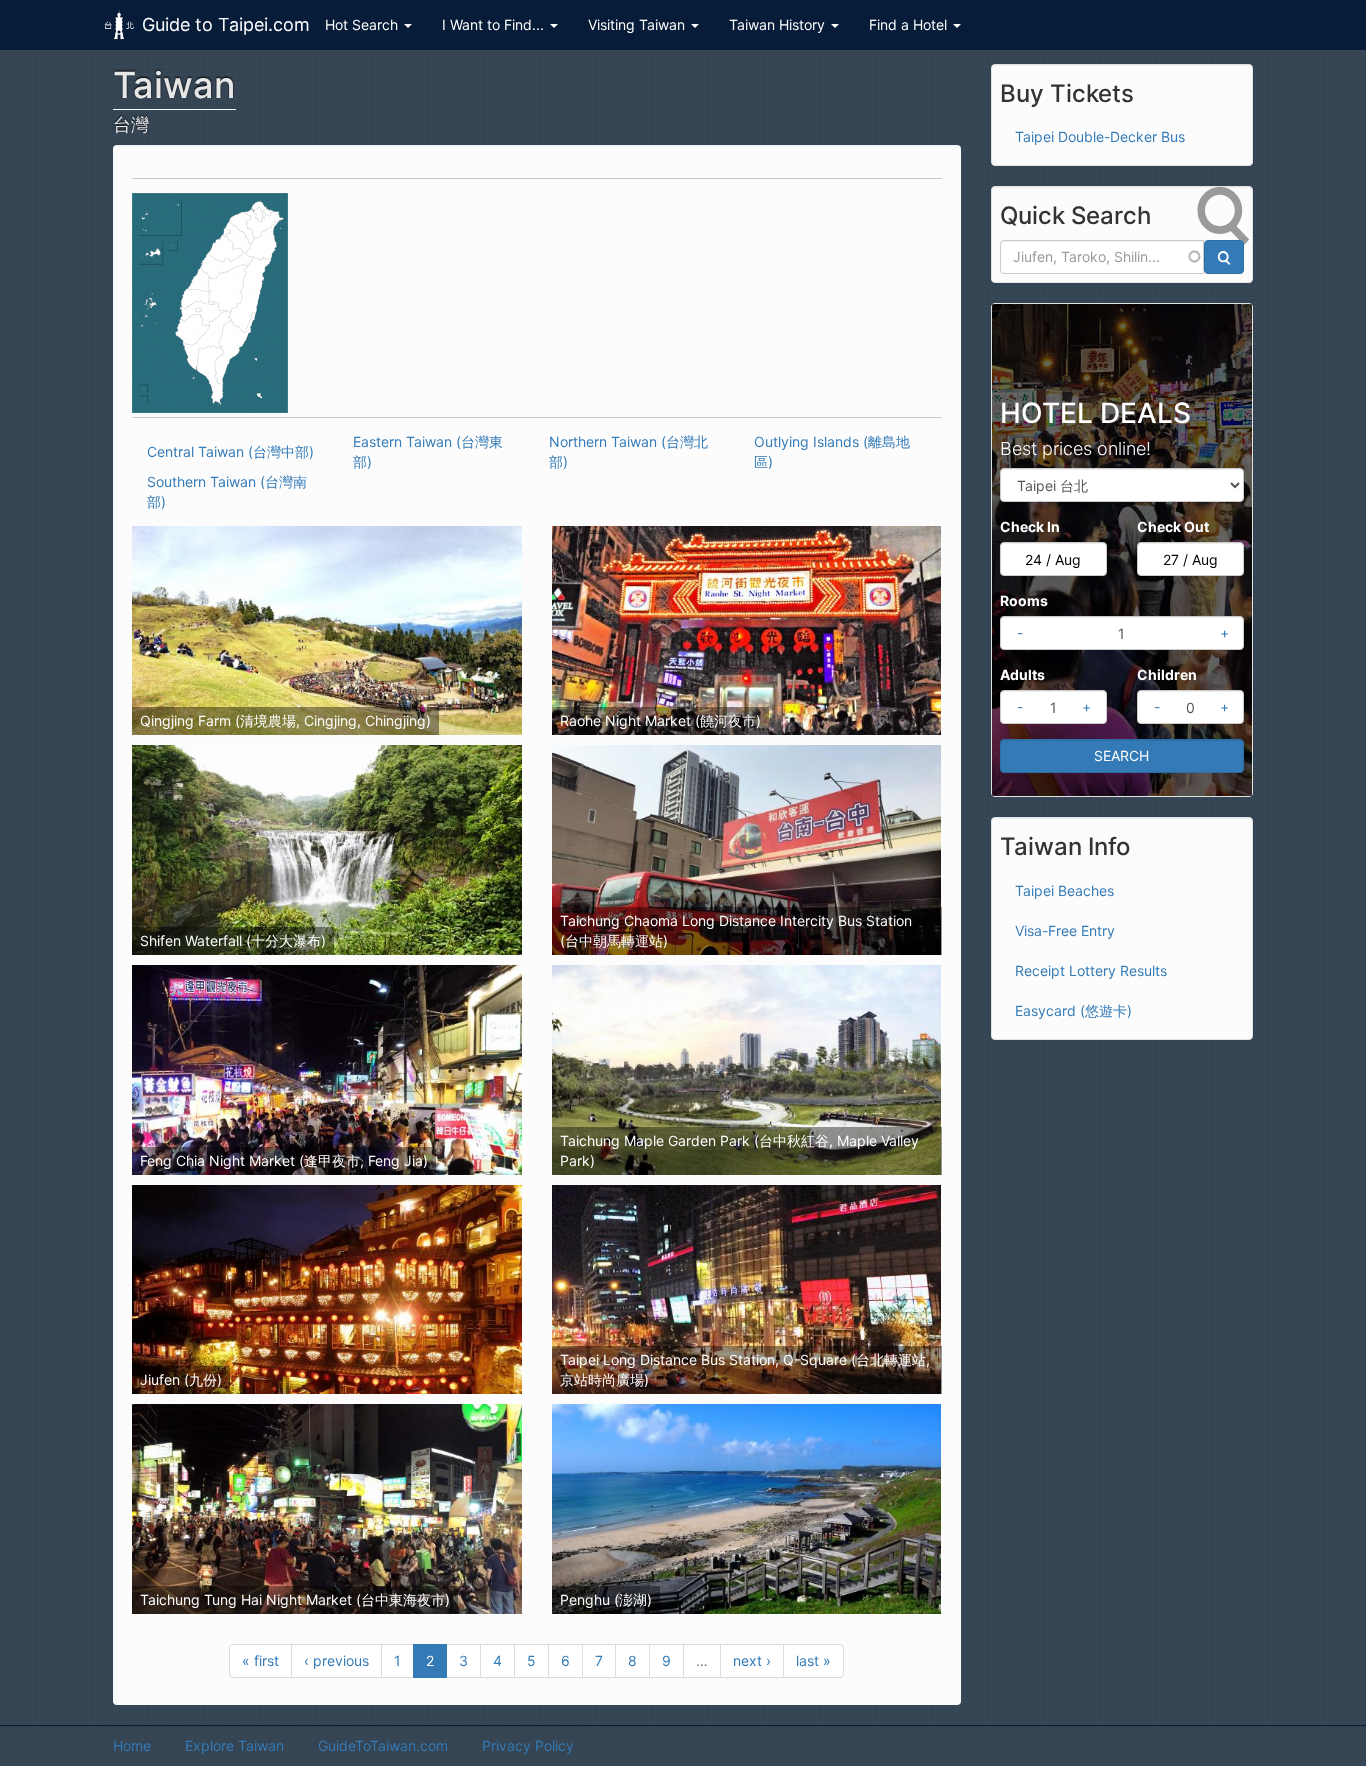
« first (260, 1660)
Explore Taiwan (234, 1745)
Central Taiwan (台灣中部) (230, 451)
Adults (1022, 674)
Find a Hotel (910, 24)
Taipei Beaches (1064, 890)
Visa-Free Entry (1065, 930)
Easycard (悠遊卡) (1073, 1010)
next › (752, 1660)
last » (813, 1660)
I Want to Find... (495, 24)
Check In (1030, 526)
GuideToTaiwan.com (383, 1745)
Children (1167, 674)
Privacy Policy (528, 1745)
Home (132, 1745)
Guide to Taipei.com (226, 24)
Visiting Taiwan (638, 24)
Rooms (1024, 600)
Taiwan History (779, 24)
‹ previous (336, 1660)
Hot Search (363, 24)
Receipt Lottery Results (1091, 970)
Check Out (1173, 526)
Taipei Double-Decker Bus (1100, 136)
